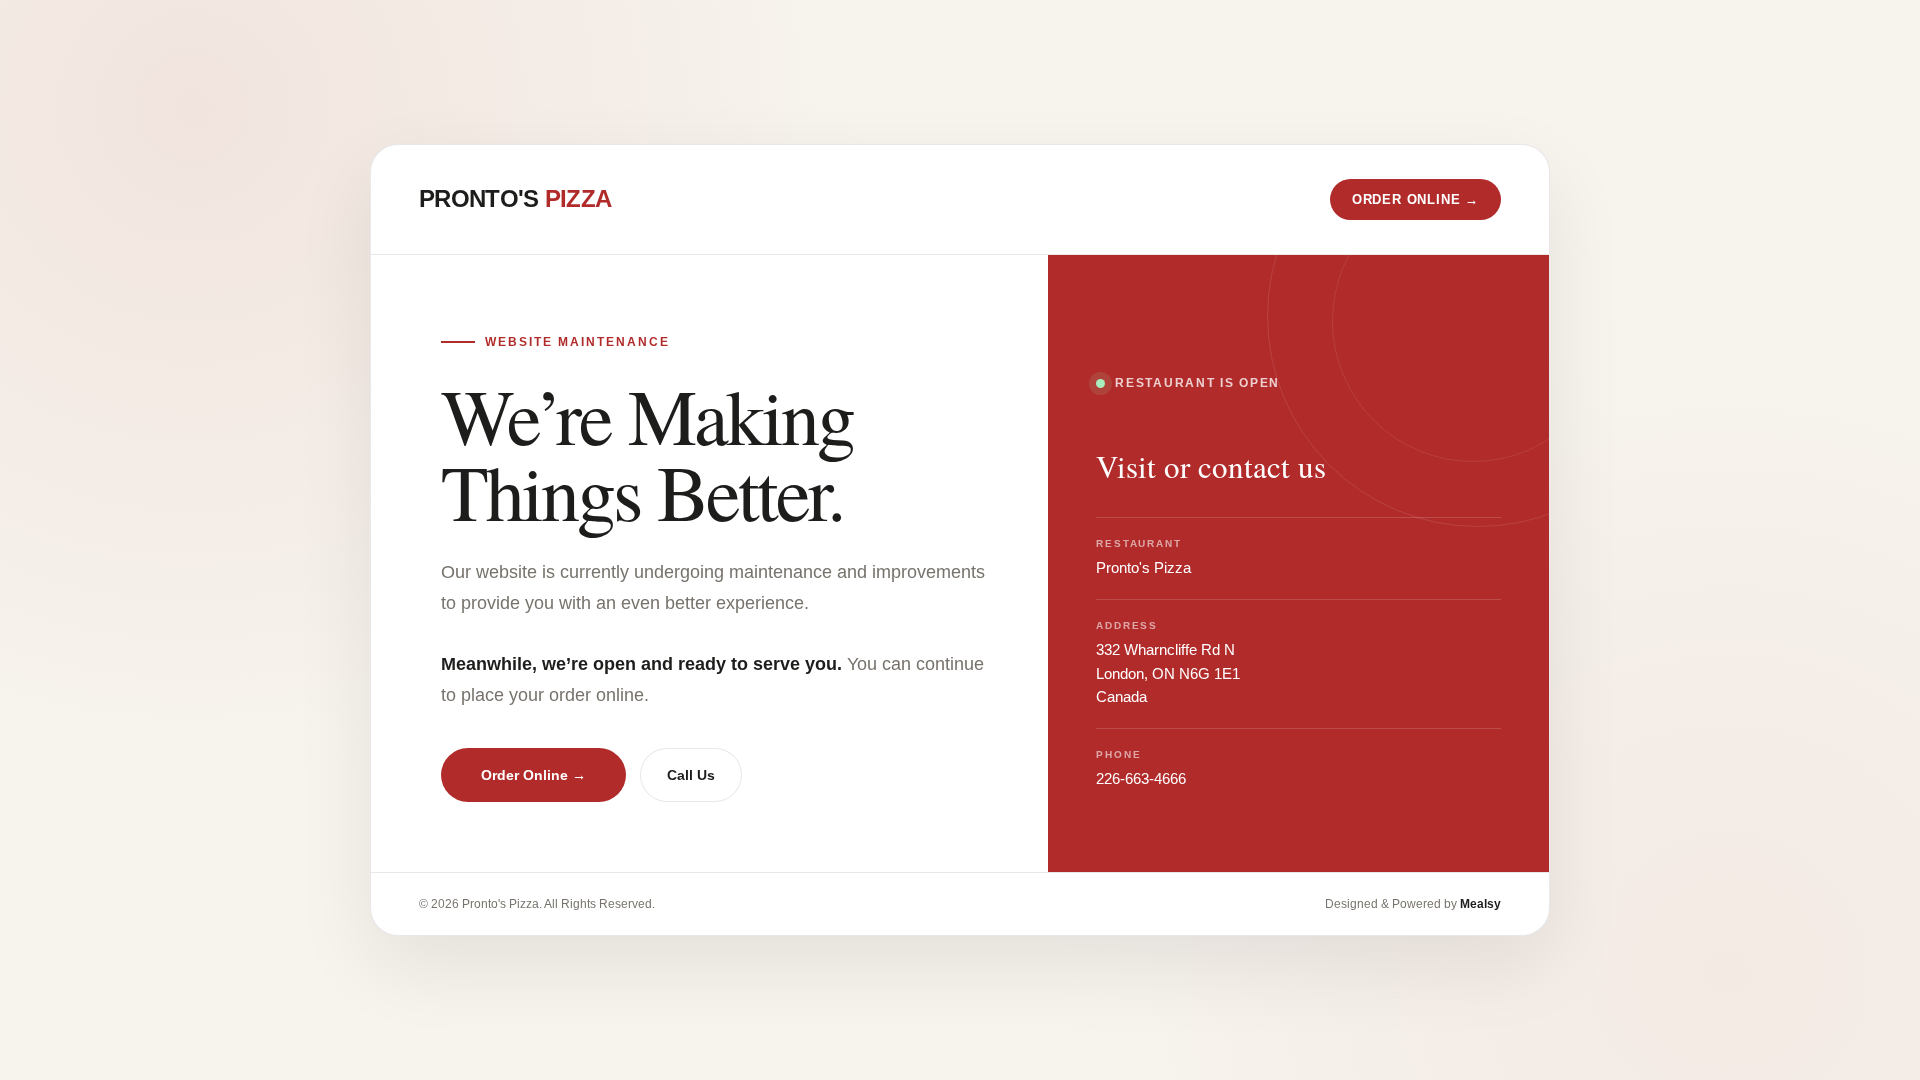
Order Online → (533, 775)
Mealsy (1480, 904)
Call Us (691, 775)
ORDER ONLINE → (1415, 199)
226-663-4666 (1141, 778)
